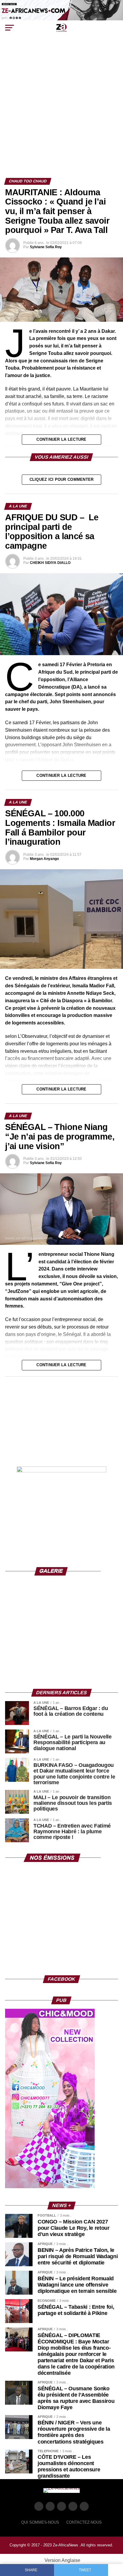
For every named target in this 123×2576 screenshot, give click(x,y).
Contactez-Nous (84, 2522)
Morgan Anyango (44, 859)
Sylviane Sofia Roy (46, 247)
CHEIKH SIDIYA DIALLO (50, 563)
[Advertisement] (61, 113)
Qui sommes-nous (40, 2522)
